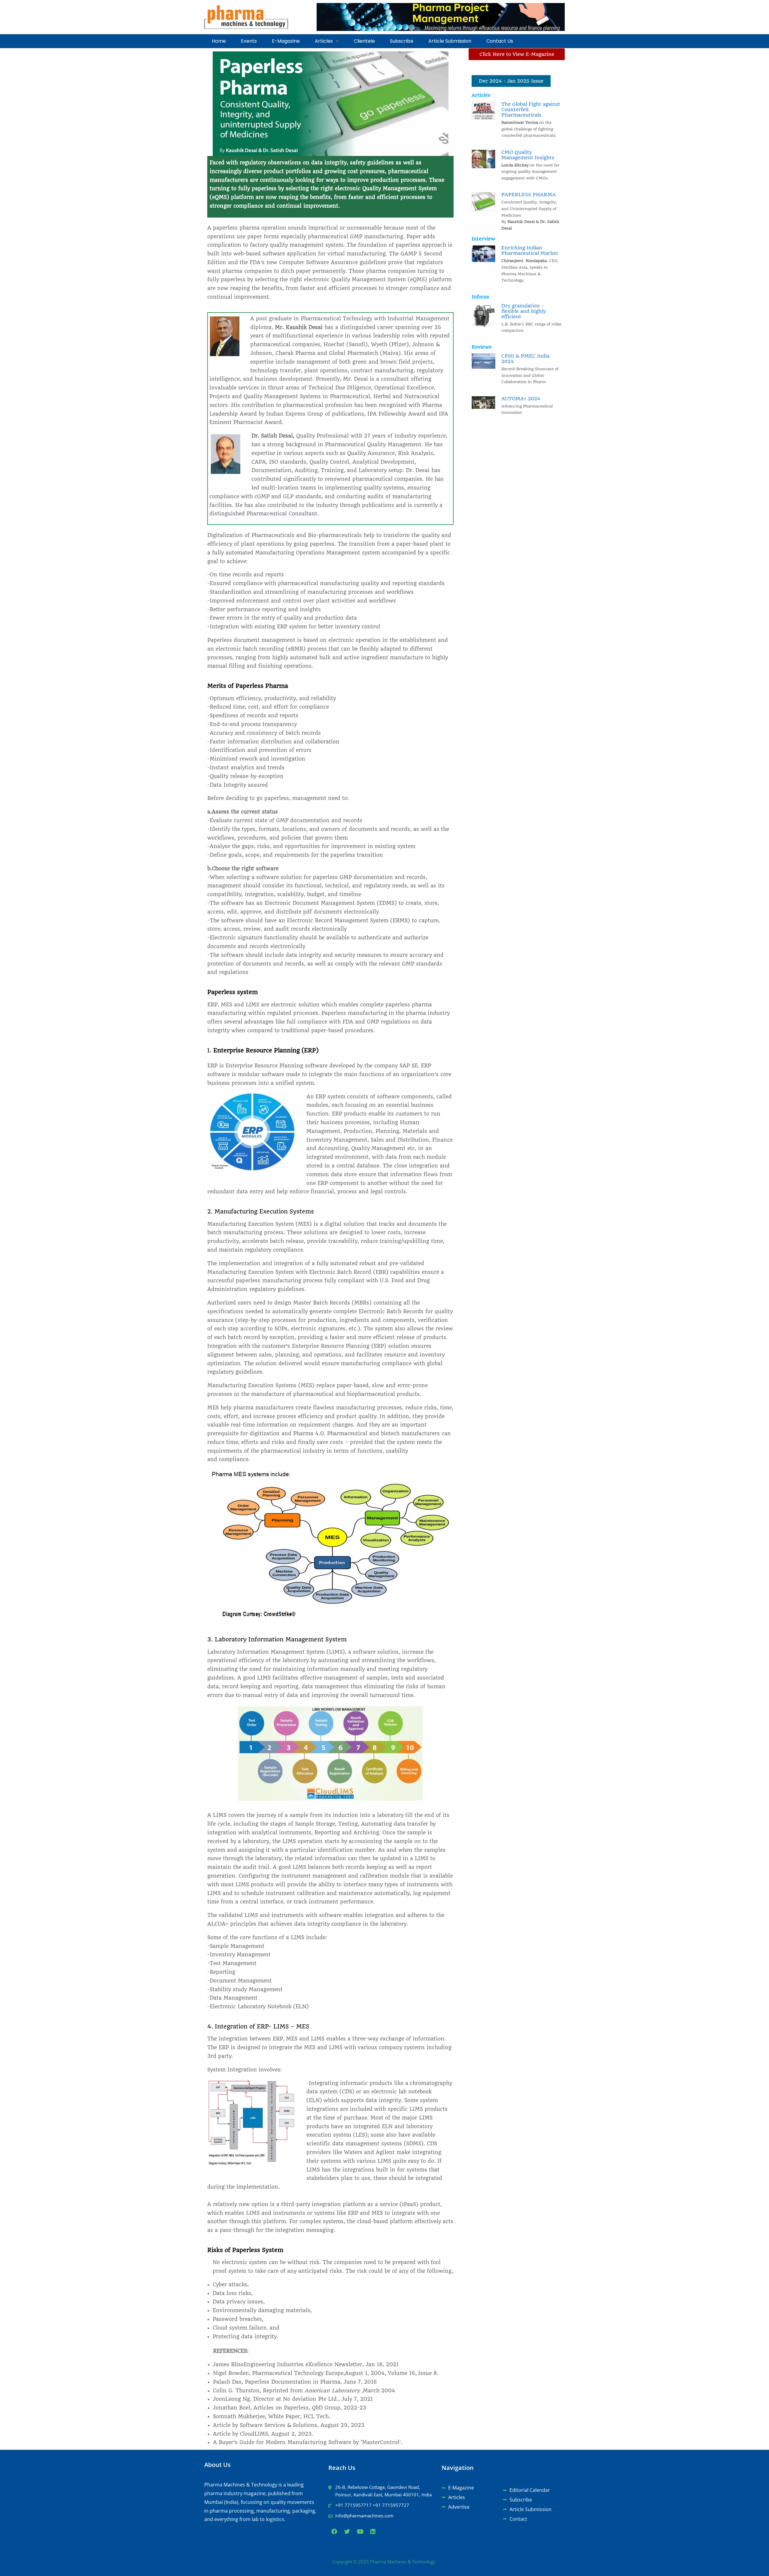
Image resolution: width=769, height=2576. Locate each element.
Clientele (364, 41)
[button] (327, 41)
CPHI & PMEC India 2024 (525, 359)
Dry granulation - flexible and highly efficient (524, 311)
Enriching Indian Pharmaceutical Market (530, 250)
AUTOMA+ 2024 (521, 399)
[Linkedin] (373, 2531)
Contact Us (500, 41)
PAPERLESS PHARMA (529, 195)
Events (249, 41)
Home (219, 41)
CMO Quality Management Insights (528, 155)
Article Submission (450, 41)
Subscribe (402, 41)
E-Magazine (286, 41)
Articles (324, 41)
